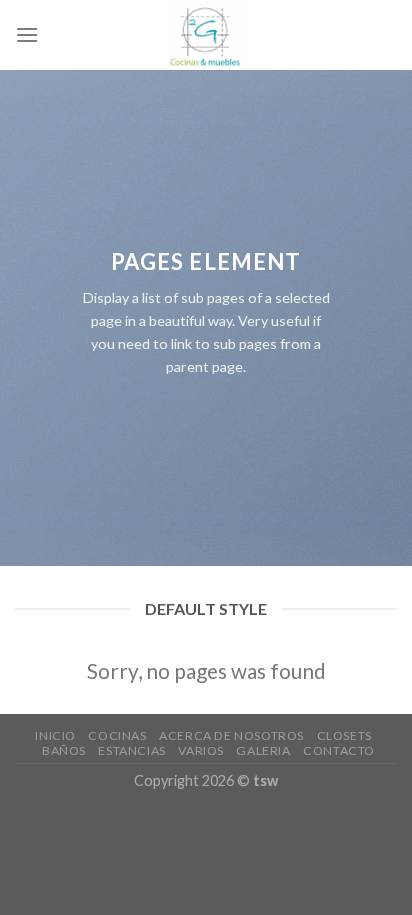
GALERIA (263, 750)
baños (64, 750)
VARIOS (201, 750)
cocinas (117, 735)
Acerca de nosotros (231, 735)
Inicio (55, 735)
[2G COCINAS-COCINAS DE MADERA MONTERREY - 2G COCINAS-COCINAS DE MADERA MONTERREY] (206, 35)
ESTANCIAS (132, 750)
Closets (344, 735)
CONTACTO (339, 750)
